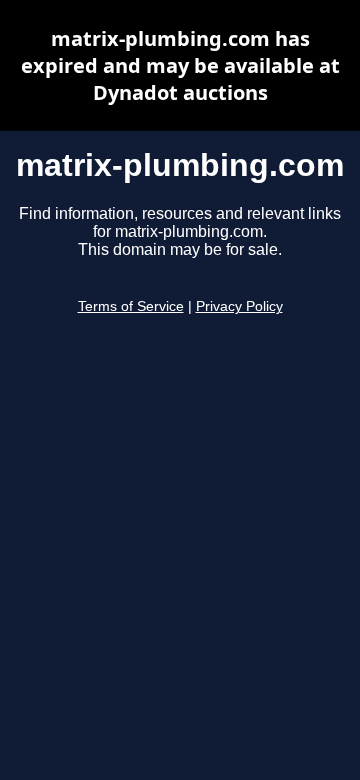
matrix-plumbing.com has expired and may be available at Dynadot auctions (180, 65)
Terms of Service (131, 306)
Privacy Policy (239, 306)
